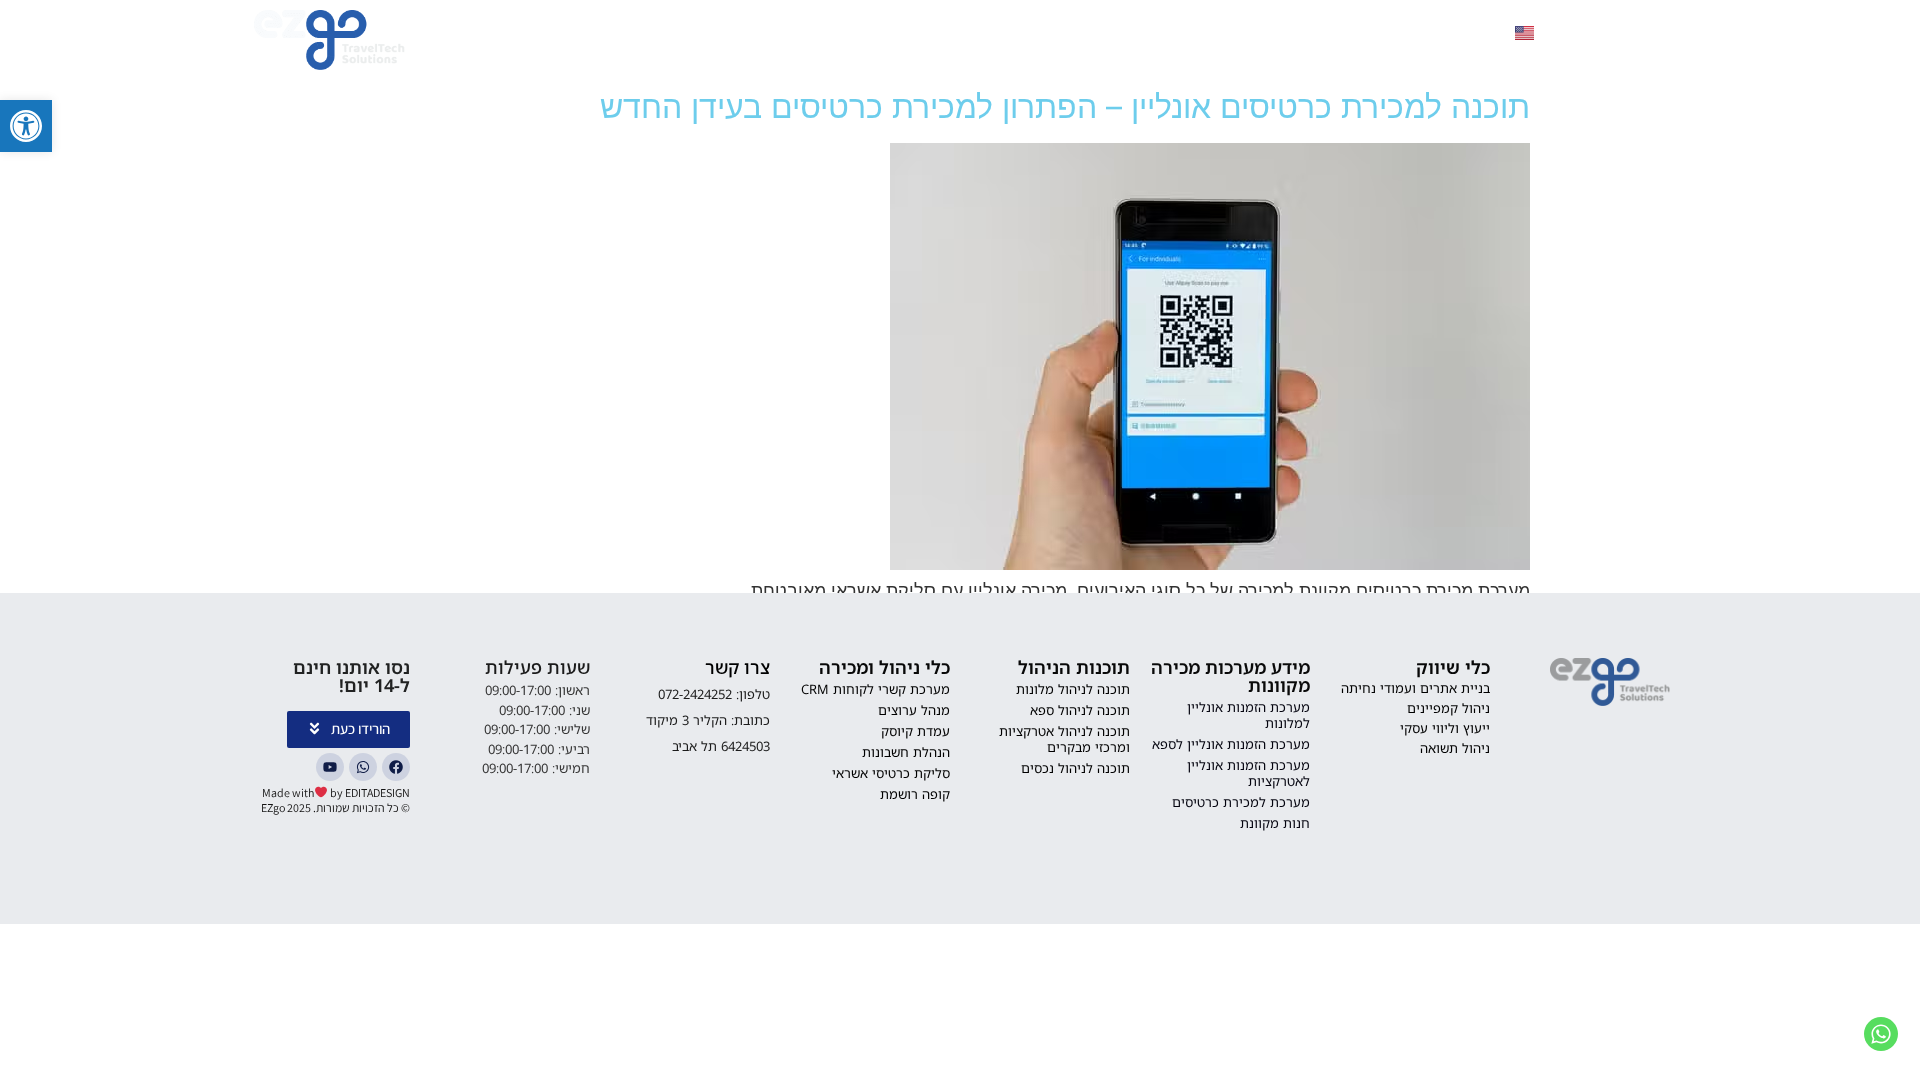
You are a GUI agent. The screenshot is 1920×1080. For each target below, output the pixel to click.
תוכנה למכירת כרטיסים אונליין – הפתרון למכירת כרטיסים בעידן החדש (1065, 106)
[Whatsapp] (363, 767)
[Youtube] (330, 767)
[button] (26, 126)
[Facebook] (396, 767)
